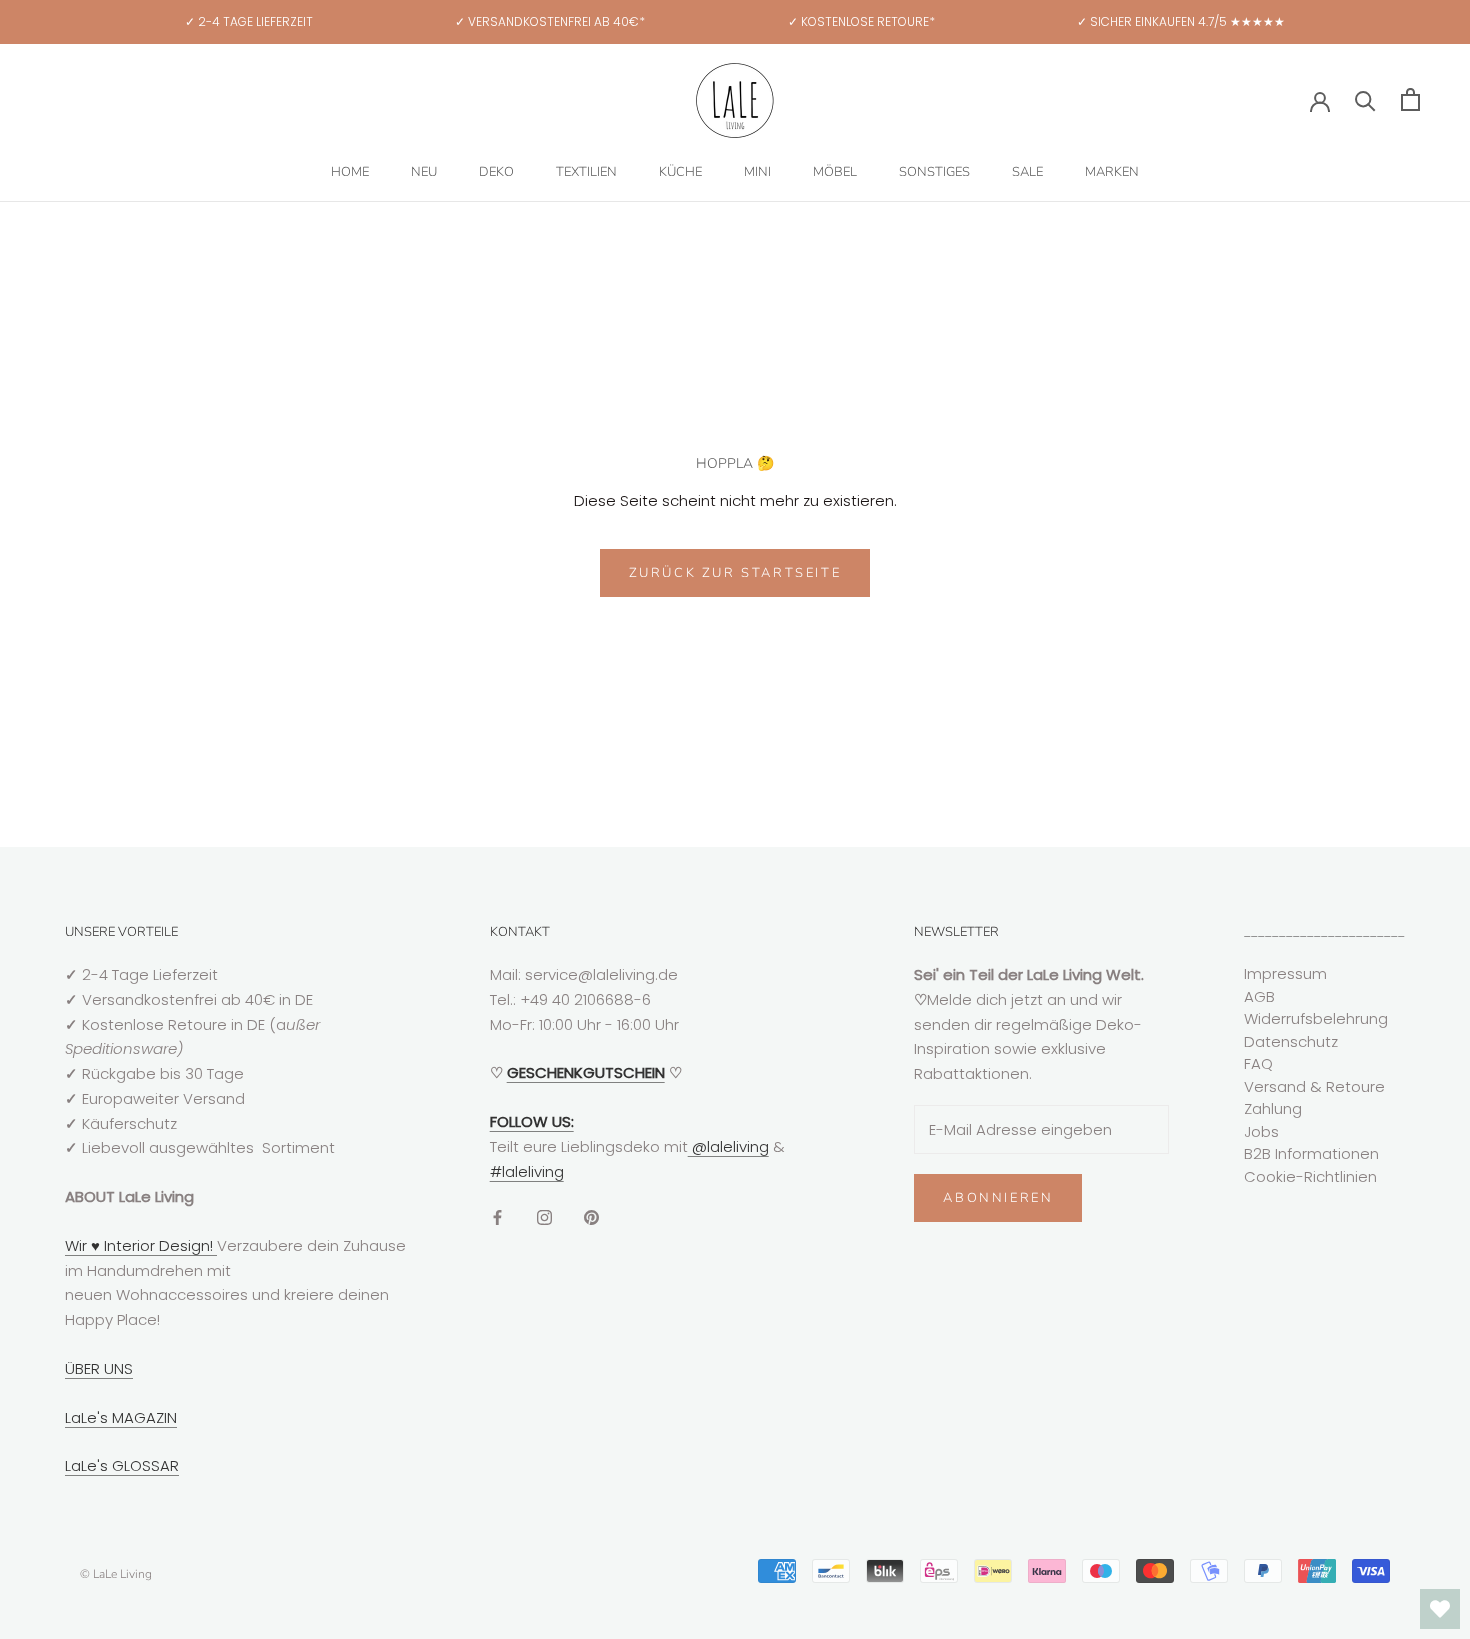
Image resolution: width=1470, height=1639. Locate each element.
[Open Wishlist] (1440, 1609)
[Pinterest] (591, 1216)
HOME (350, 172)
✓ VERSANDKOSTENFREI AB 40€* (550, 21)
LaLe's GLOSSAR (122, 1465)
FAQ (1258, 1063)
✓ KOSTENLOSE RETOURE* (861, 21)
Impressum (1285, 973)
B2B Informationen (1311, 1153)
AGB (1259, 996)
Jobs (1261, 1131)
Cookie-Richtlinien (1310, 1176)
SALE (1027, 172)
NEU (424, 172)
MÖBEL (835, 172)
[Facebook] (497, 1216)
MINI (757, 172)
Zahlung (1273, 1108)
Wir (78, 1245)
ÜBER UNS (99, 1368)
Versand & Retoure (1314, 1086)
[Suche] (1365, 99)
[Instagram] (544, 1216)
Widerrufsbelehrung (1316, 1018)
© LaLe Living (116, 1574)
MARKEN (1112, 172)
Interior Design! (158, 1245)
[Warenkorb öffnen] (1410, 99)
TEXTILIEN (586, 172)
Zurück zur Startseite (735, 573)
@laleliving (728, 1146)
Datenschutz (1291, 1041)
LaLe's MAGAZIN (121, 1417)
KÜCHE (680, 172)
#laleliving (527, 1171)
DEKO (496, 172)
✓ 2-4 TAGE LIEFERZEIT (249, 21)
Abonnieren (998, 1198)
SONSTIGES (934, 172)
